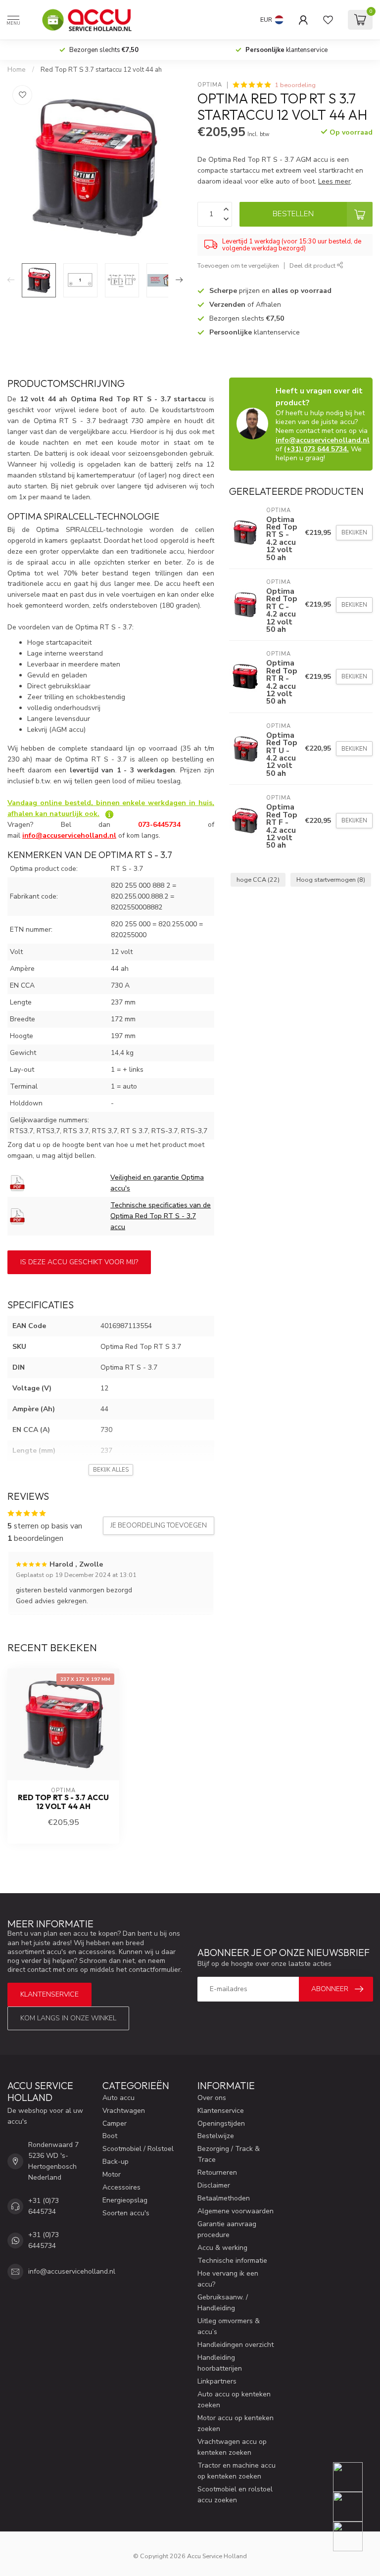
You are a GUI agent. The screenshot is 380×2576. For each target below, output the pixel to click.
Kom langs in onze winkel (68, 2018)
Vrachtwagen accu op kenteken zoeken (232, 2447)
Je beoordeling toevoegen (159, 1526)
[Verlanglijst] (328, 20)
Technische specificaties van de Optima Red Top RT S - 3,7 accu (161, 1216)
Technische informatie (232, 2261)
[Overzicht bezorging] (109, 814)
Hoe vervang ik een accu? (228, 2279)
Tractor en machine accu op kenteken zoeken (237, 2471)
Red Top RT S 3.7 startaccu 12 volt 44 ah (101, 70)
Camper (115, 2123)
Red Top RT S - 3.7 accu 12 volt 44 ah (63, 1802)
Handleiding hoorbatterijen (220, 2363)
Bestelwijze (216, 2136)
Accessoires (121, 2187)
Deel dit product (313, 265)
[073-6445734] (354, 2477)
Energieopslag (125, 2200)
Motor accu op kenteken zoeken (236, 2423)
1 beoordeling (295, 85)
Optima (210, 85)
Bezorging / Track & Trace (229, 2154)
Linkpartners (217, 2381)
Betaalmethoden (224, 2198)
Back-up (116, 2162)
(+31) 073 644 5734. (316, 449)
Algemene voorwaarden (236, 2211)
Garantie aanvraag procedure (227, 2229)
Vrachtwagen (124, 2111)
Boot (110, 2136)
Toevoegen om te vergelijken (238, 265)
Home (17, 70)
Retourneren (217, 2172)
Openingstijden (221, 2123)
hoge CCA (258, 880)
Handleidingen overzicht (236, 2345)
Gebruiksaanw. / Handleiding (223, 2303)
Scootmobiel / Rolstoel (138, 2149)
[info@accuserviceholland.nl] (354, 2507)
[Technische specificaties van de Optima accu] (17, 1216)
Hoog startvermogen (331, 880)
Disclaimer (214, 2185)
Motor (112, 2174)
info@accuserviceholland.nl (323, 440)
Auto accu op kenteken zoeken (234, 2400)
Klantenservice (49, 1994)
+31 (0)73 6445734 (44, 2206)
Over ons (212, 2098)
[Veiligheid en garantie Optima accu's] (17, 1183)
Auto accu (119, 2098)
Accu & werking (222, 2248)
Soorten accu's (126, 2213)
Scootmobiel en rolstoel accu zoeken (235, 2495)
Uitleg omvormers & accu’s (229, 2326)
